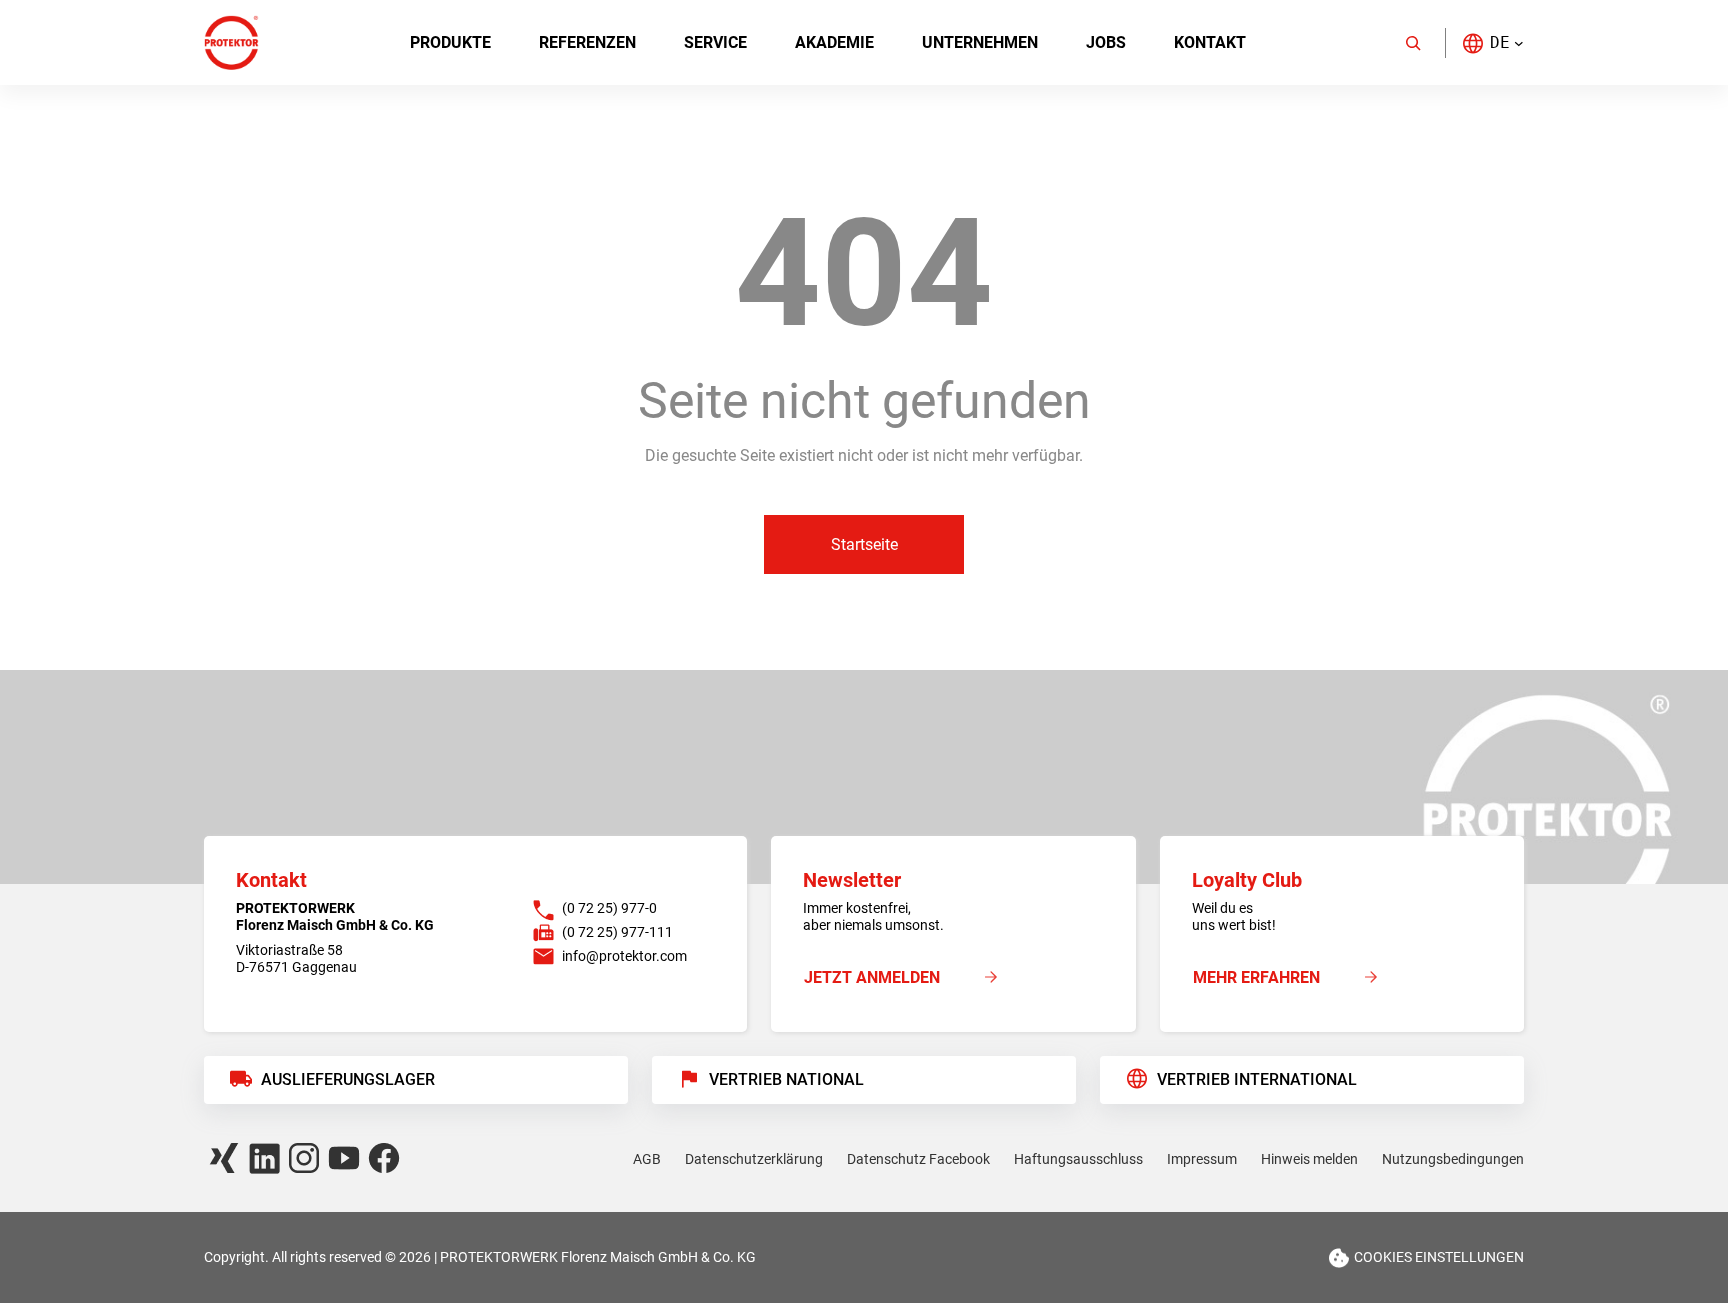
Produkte (450, 42)
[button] (1492, 42)
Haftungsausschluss (1078, 1159)
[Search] (1413, 43)
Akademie (834, 42)
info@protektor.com (624, 956)
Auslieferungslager (348, 1079)
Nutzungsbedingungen (1453, 1159)
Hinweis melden (1309, 1159)
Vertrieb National (786, 1079)
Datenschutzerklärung (754, 1159)
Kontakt (1210, 42)
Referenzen (587, 42)
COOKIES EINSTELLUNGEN (1439, 1257)
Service (715, 42)
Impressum (1202, 1159)
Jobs (1106, 42)
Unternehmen (980, 42)
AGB (647, 1159)
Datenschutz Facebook (918, 1159)
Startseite (864, 544)
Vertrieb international (1257, 1079)
